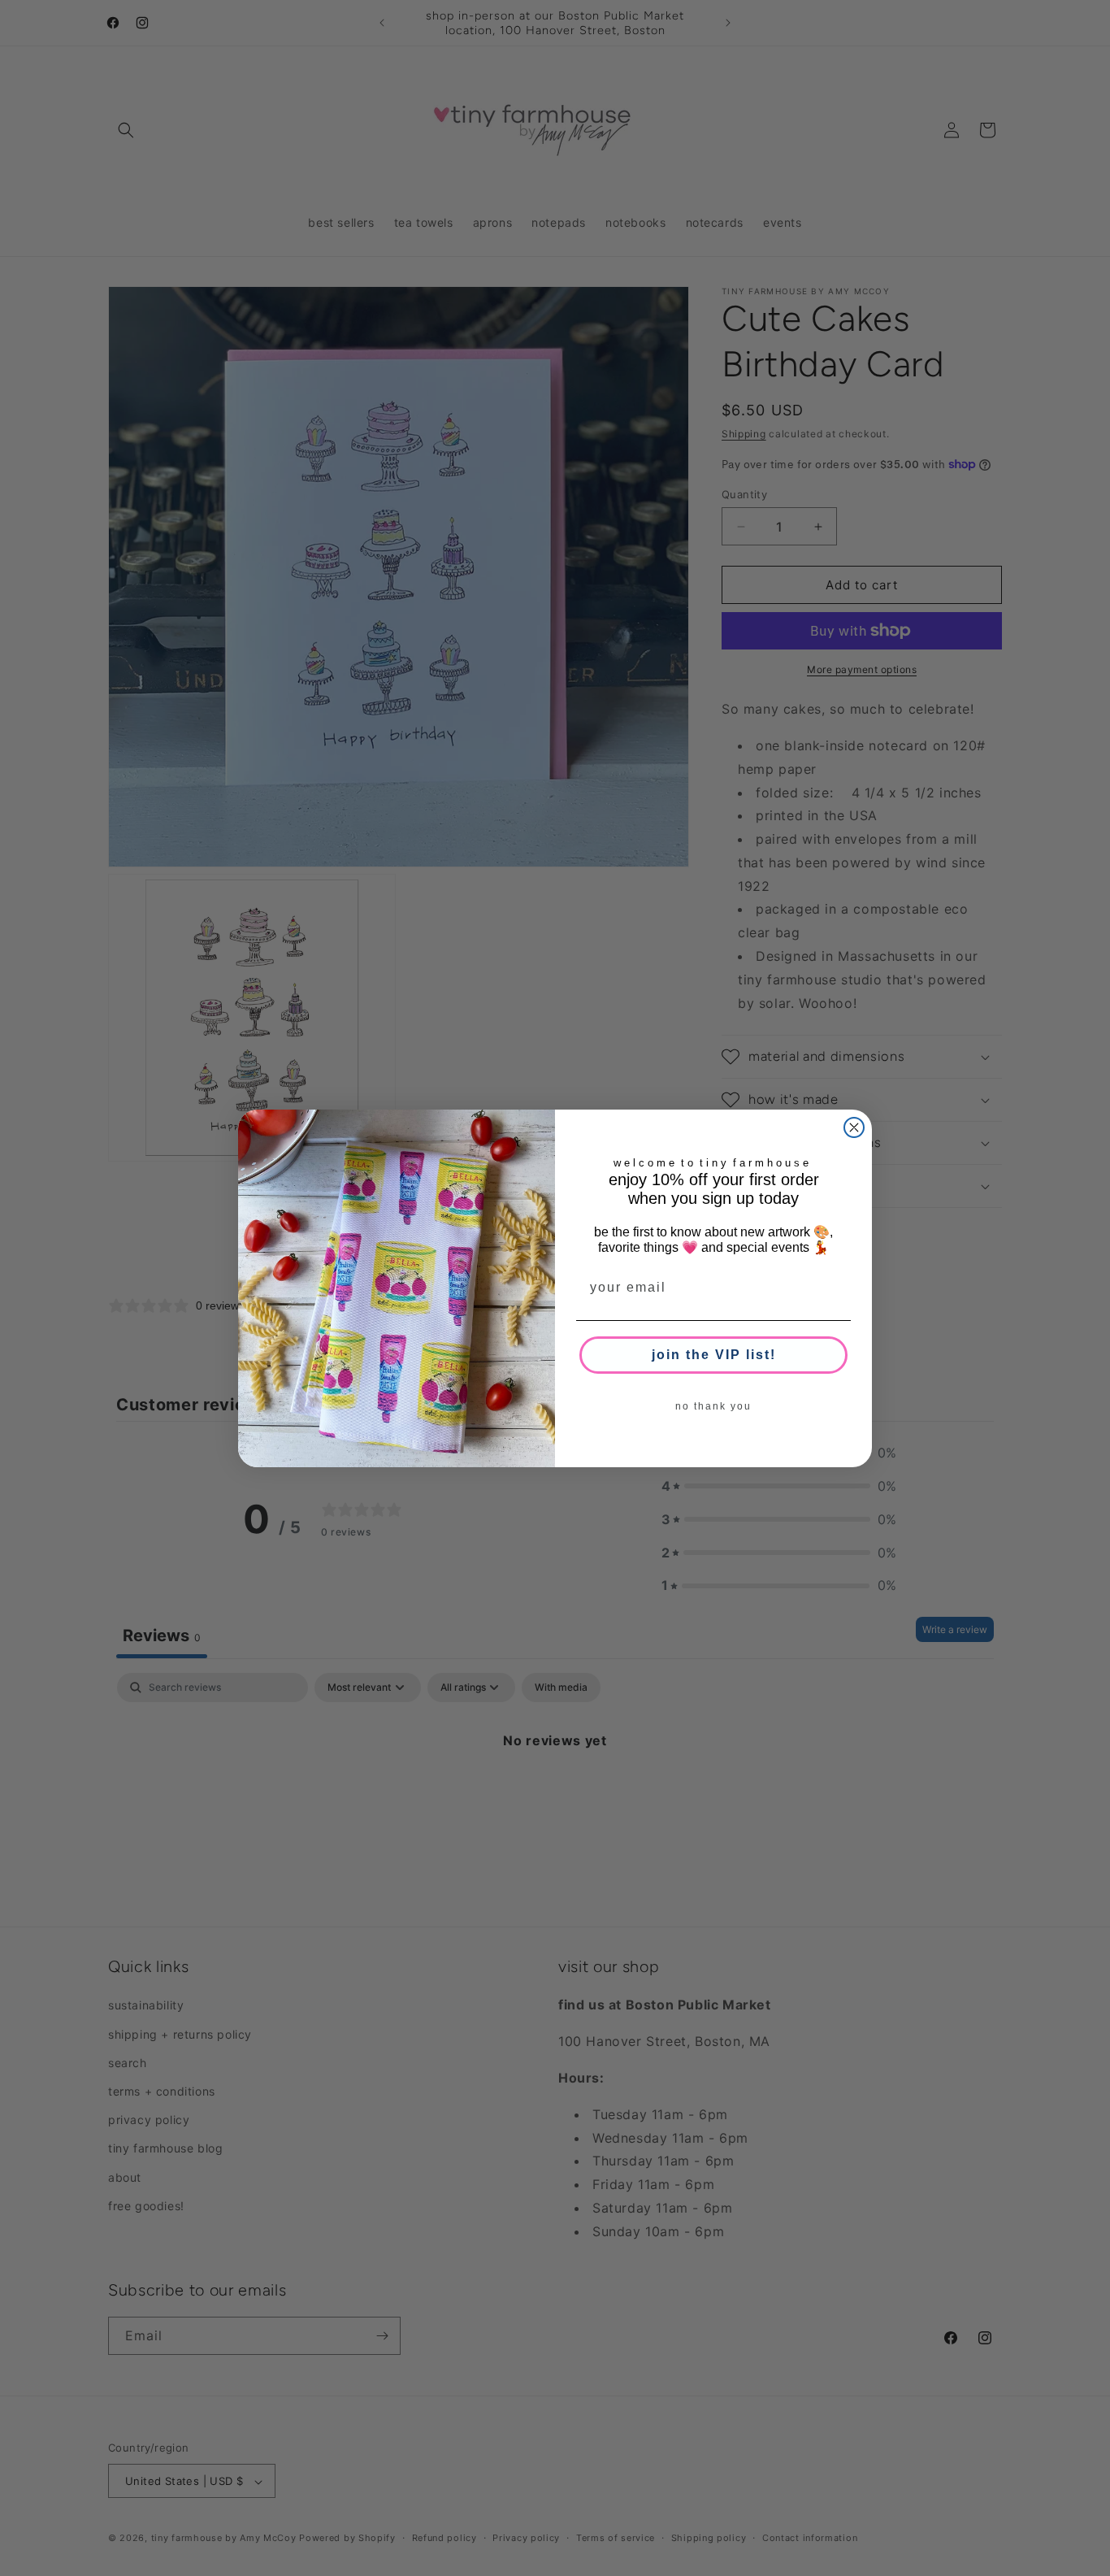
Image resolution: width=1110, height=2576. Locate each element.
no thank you (713, 1406)
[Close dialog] (854, 1127)
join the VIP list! (714, 1355)
